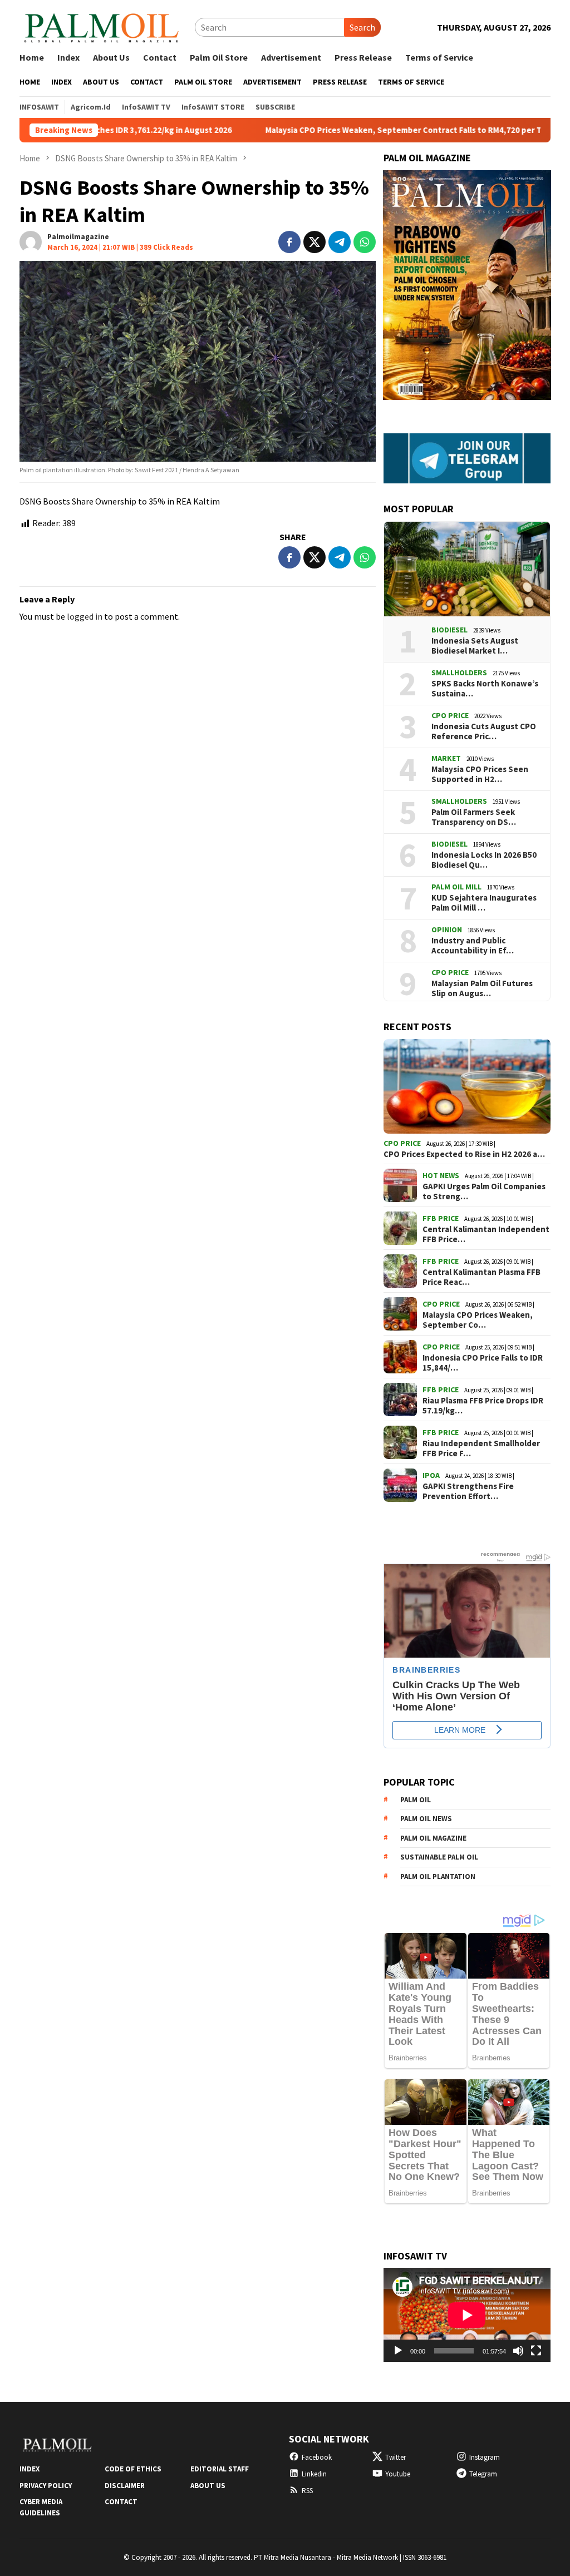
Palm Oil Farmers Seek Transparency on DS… (474, 817)
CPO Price (450, 715)
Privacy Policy (46, 2486)
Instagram (485, 2457)
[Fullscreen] (536, 2351)
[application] (467, 2315)
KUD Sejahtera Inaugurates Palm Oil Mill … (484, 903)
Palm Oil (416, 1800)
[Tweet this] (315, 242)
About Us (208, 2486)
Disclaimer (125, 2486)
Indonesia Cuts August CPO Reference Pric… (484, 731)
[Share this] (289, 242)
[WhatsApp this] (365, 242)
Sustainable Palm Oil (439, 1857)
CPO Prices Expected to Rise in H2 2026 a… (464, 1154)
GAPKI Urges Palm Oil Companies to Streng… (484, 1191)
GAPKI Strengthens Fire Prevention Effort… (468, 1491)
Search (362, 27)
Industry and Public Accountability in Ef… (473, 946)
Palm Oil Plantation (438, 1877)
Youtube (398, 2474)
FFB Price (441, 1218)
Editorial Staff (220, 2469)
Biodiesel (449, 630)
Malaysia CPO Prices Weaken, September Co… (478, 1320)
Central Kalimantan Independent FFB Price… (486, 1234)
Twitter (395, 2457)
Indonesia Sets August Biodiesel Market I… (475, 646)
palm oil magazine (433, 1838)
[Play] (398, 2351)
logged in (85, 616)
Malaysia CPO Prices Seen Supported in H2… (480, 774)
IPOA (431, 1475)
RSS (307, 2491)
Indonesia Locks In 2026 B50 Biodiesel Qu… (484, 860)
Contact (121, 2502)
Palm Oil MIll (456, 887)
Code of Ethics (133, 2469)
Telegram (483, 2474)
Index (30, 2469)
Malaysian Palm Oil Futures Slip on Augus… (482, 988)
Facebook (317, 2457)
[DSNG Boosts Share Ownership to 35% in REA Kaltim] (198, 361)
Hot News (441, 1175)
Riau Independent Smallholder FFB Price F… (481, 1448)
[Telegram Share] (340, 242)
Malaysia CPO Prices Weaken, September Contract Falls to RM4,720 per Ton (337, 130)
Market (446, 758)
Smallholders (459, 673)
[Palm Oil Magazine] (102, 26)
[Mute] (518, 2351)
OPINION (447, 929)
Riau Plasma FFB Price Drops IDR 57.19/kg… (483, 1406)
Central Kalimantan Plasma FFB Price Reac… (481, 1277)
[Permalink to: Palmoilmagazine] (31, 241)
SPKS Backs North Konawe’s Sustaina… (485, 689)
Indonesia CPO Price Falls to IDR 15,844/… (483, 1363)
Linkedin (314, 2474)
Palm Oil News (426, 1819)
